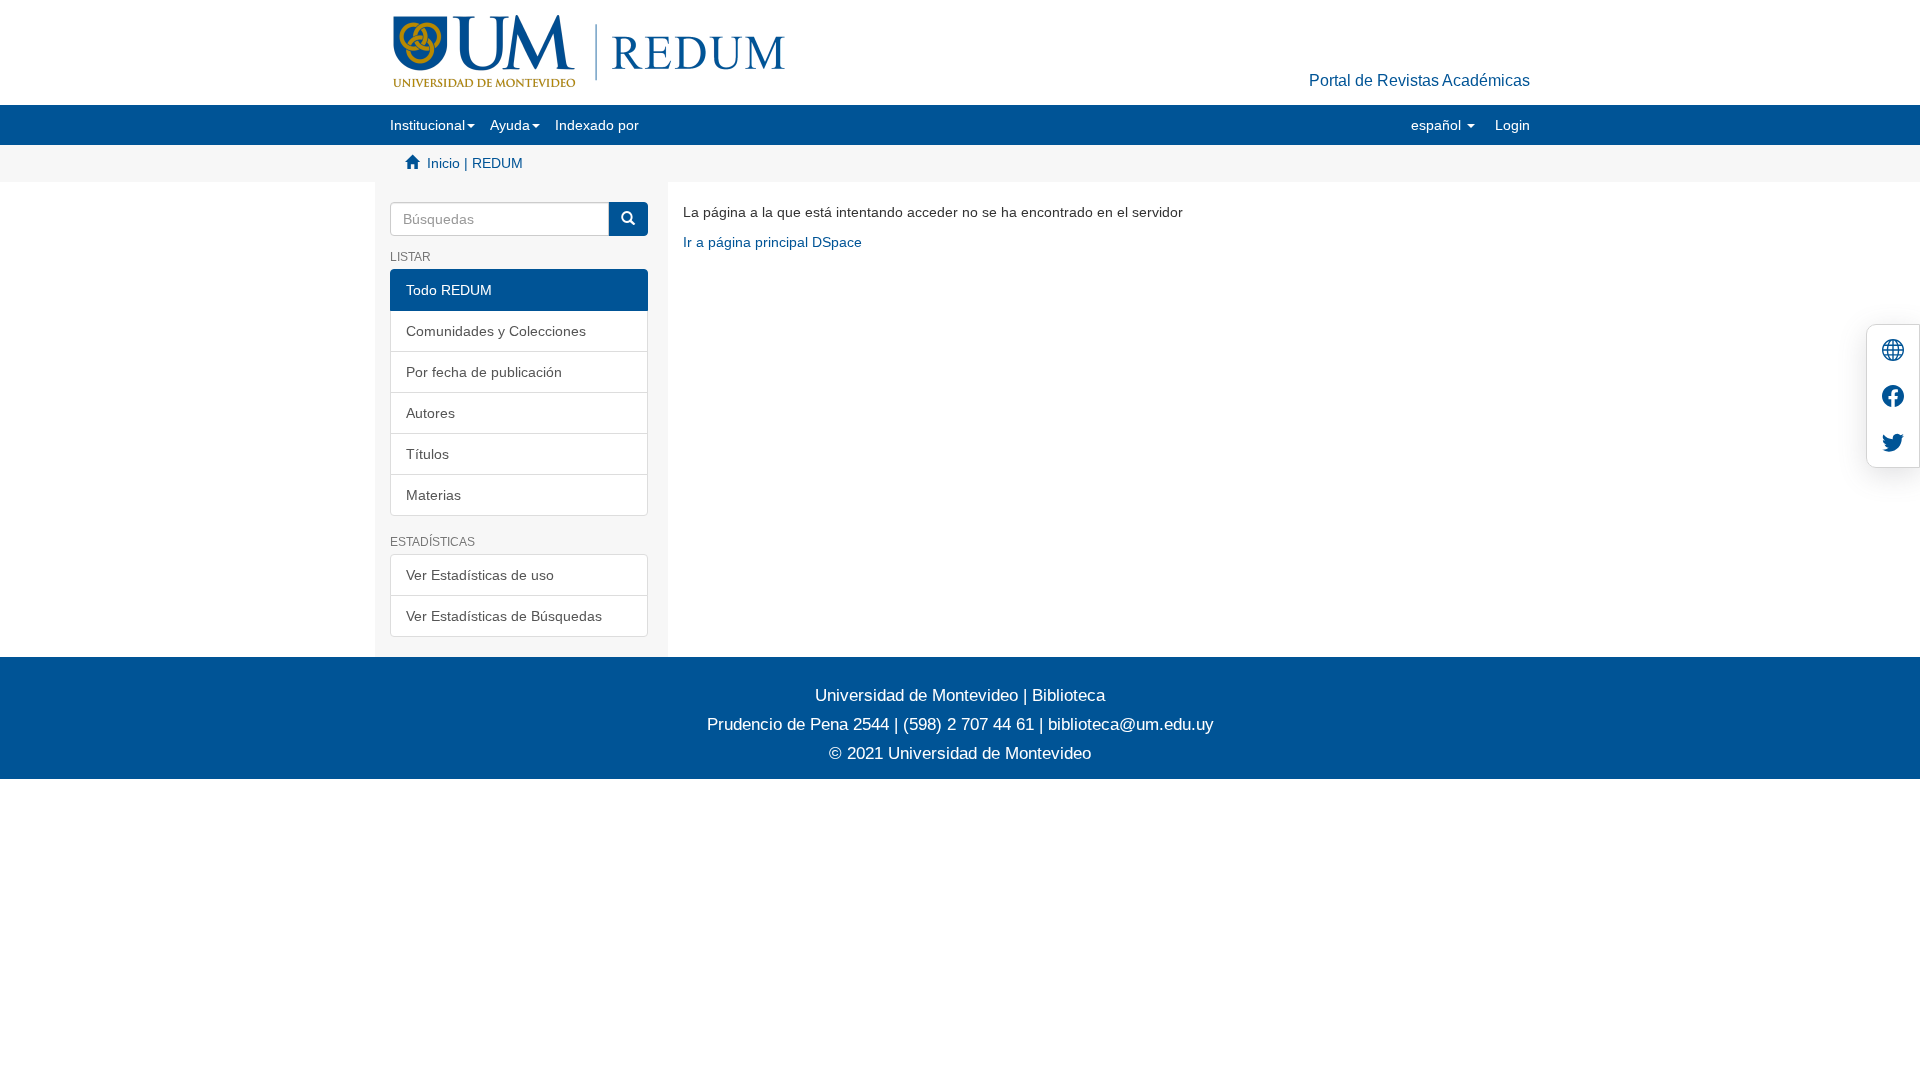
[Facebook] (1893, 398)
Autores (430, 413)
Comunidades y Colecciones (496, 331)
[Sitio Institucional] (1893, 352)
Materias (433, 495)
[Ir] (628, 219)
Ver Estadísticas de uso (480, 575)
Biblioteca (1066, 695)
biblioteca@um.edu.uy (1131, 724)
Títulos (427, 454)
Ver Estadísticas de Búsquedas (504, 616)
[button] (432, 125)
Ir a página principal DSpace (772, 242)
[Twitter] (1893, 444)
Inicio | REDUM (475, 163)
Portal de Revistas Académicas (1419, 80)
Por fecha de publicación (484, 372)
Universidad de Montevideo (919, 695)
